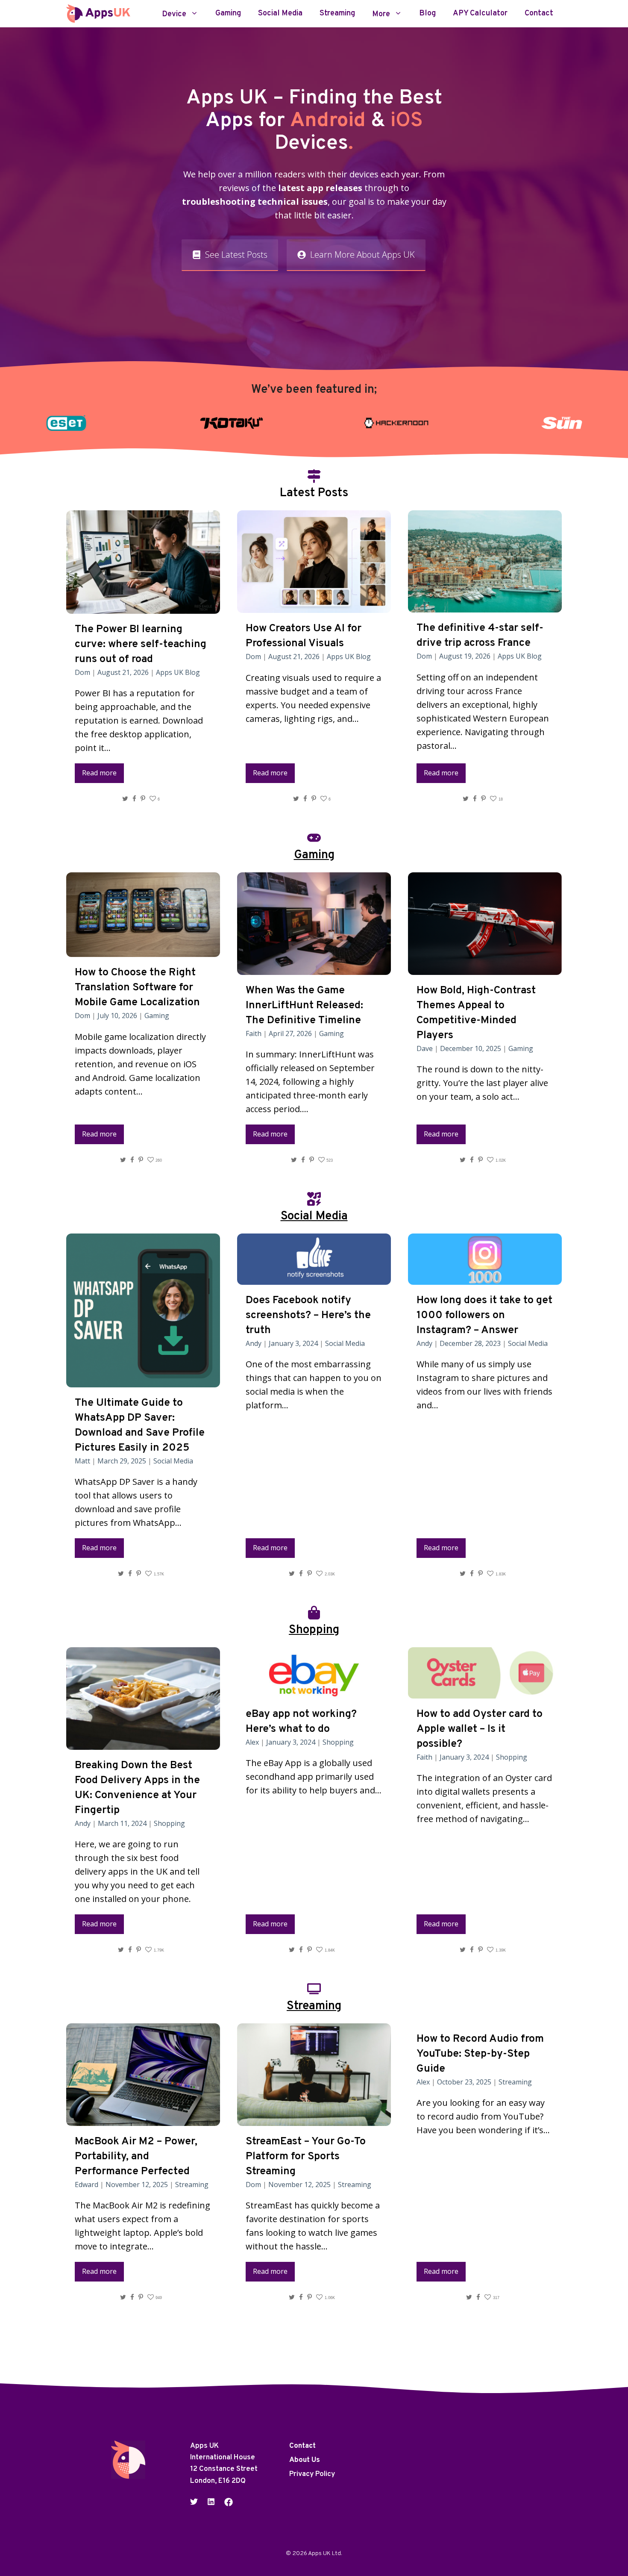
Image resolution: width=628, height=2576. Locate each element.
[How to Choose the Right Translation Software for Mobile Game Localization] (143, 950)
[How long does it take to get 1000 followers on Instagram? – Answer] (485, 1278)
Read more (99, 773)
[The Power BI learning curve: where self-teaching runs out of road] (143, 607)
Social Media (280, 14)
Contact (539, 14)
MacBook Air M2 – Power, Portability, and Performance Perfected (136, 2157)
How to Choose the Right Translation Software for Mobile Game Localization (137, 988)
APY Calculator (480, 14)
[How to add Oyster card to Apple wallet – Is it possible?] (485, 1691)
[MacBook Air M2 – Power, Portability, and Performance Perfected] (143, 2119)
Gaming (228, 14)
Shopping (169, 1823)
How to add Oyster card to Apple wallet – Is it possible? (480, 1729)
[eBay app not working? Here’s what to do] (314, 1691)
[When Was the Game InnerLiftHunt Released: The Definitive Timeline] (314, 968)
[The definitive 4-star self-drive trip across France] (485, 605)
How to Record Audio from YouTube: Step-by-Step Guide (480, 2054)
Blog (427, 14)
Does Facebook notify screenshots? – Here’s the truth (308, 1316)
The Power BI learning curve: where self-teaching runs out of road (141, 645)
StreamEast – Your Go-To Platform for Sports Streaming (306, 2157)
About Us (305, 2460)
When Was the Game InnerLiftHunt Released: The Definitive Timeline (304, 1006)
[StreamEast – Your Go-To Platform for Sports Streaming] (314, 2119)
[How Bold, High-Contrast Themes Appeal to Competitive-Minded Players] (485, 968)
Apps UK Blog (178, 672)
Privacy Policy (312, 2474)
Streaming (337, 14)
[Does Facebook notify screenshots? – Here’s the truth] (314, 1278)
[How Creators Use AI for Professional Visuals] (314, 606)
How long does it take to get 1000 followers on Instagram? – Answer (484, 1316)
